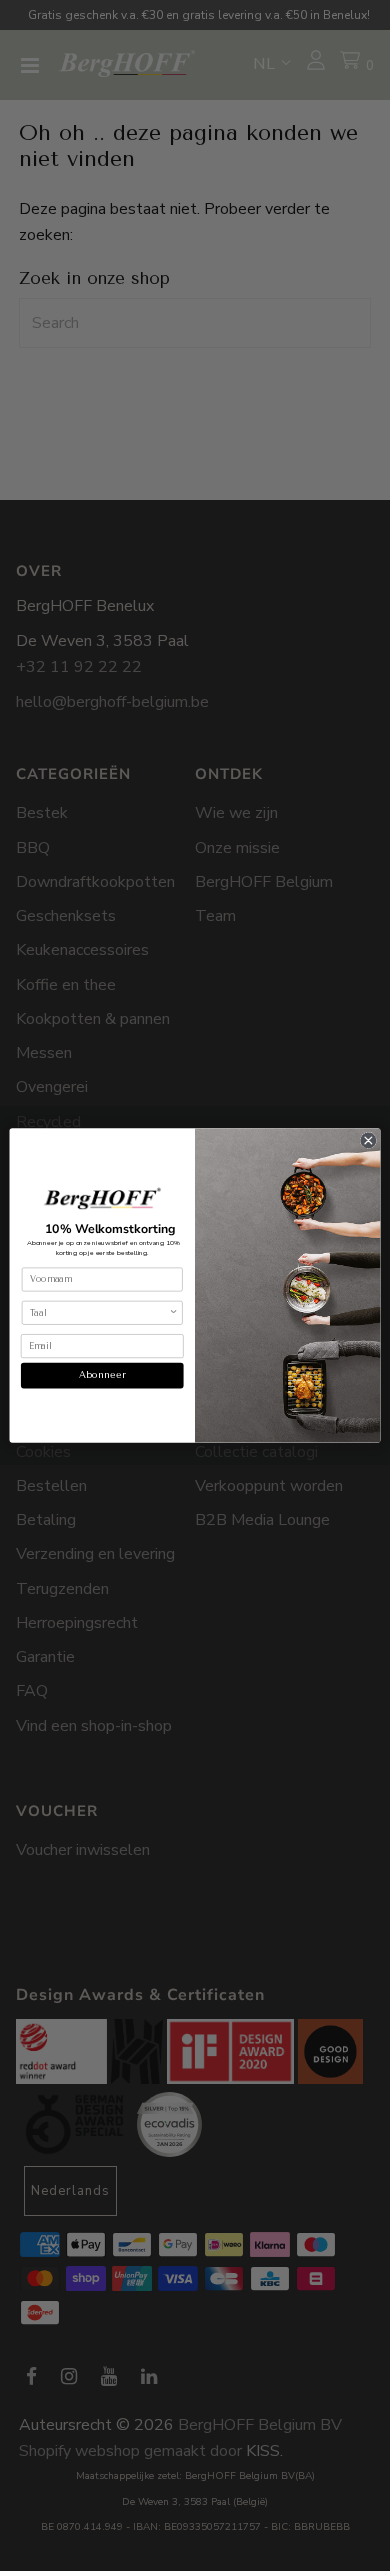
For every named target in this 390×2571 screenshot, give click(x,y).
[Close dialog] (368, 1140)
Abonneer (102, 1375)
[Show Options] (174, 1312)
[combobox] (99, 1312)
